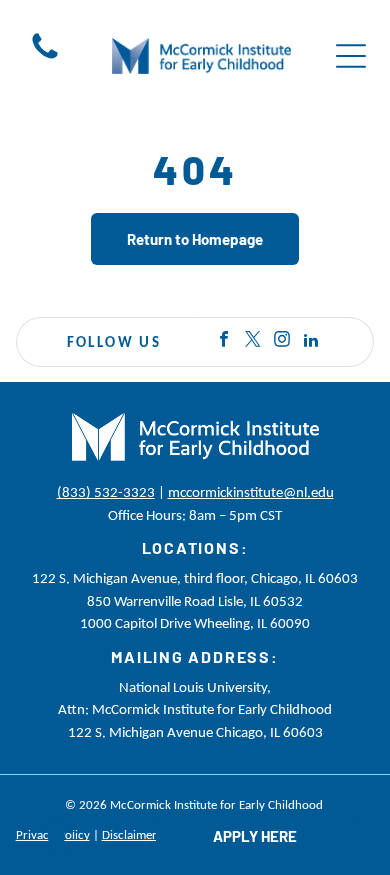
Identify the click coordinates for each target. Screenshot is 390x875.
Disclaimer (129, 834)
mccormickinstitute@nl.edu (251, 492)
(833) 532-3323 (106, 492)
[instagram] (282, 342)
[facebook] (224, 342)
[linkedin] (311, 342)
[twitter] (253, 342)
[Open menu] (351, 56)
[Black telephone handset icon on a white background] (45, 58)
